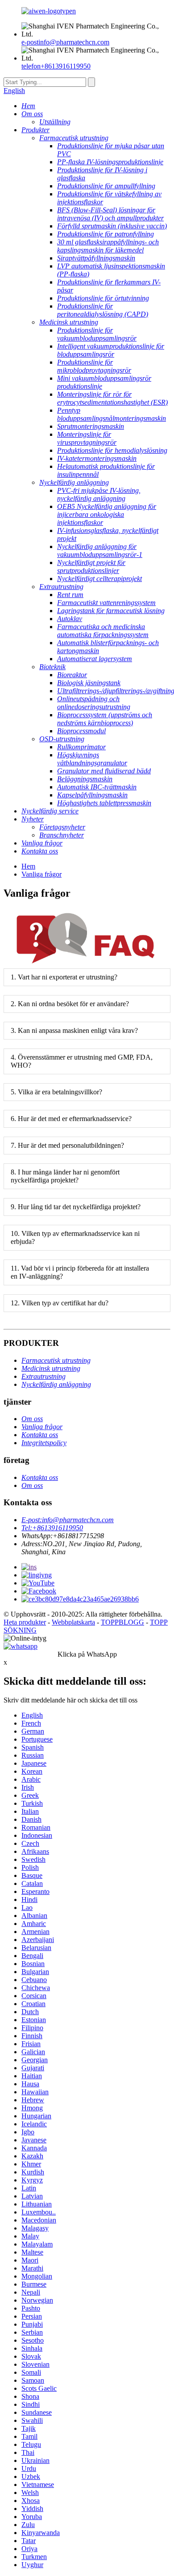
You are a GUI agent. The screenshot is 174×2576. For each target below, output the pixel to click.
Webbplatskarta (73, 1622)
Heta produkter (25, 1622)
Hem (28, 866)
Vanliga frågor (41, 874)
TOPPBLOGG (122, 1622)
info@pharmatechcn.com (65, 42)
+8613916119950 (56, 66)
